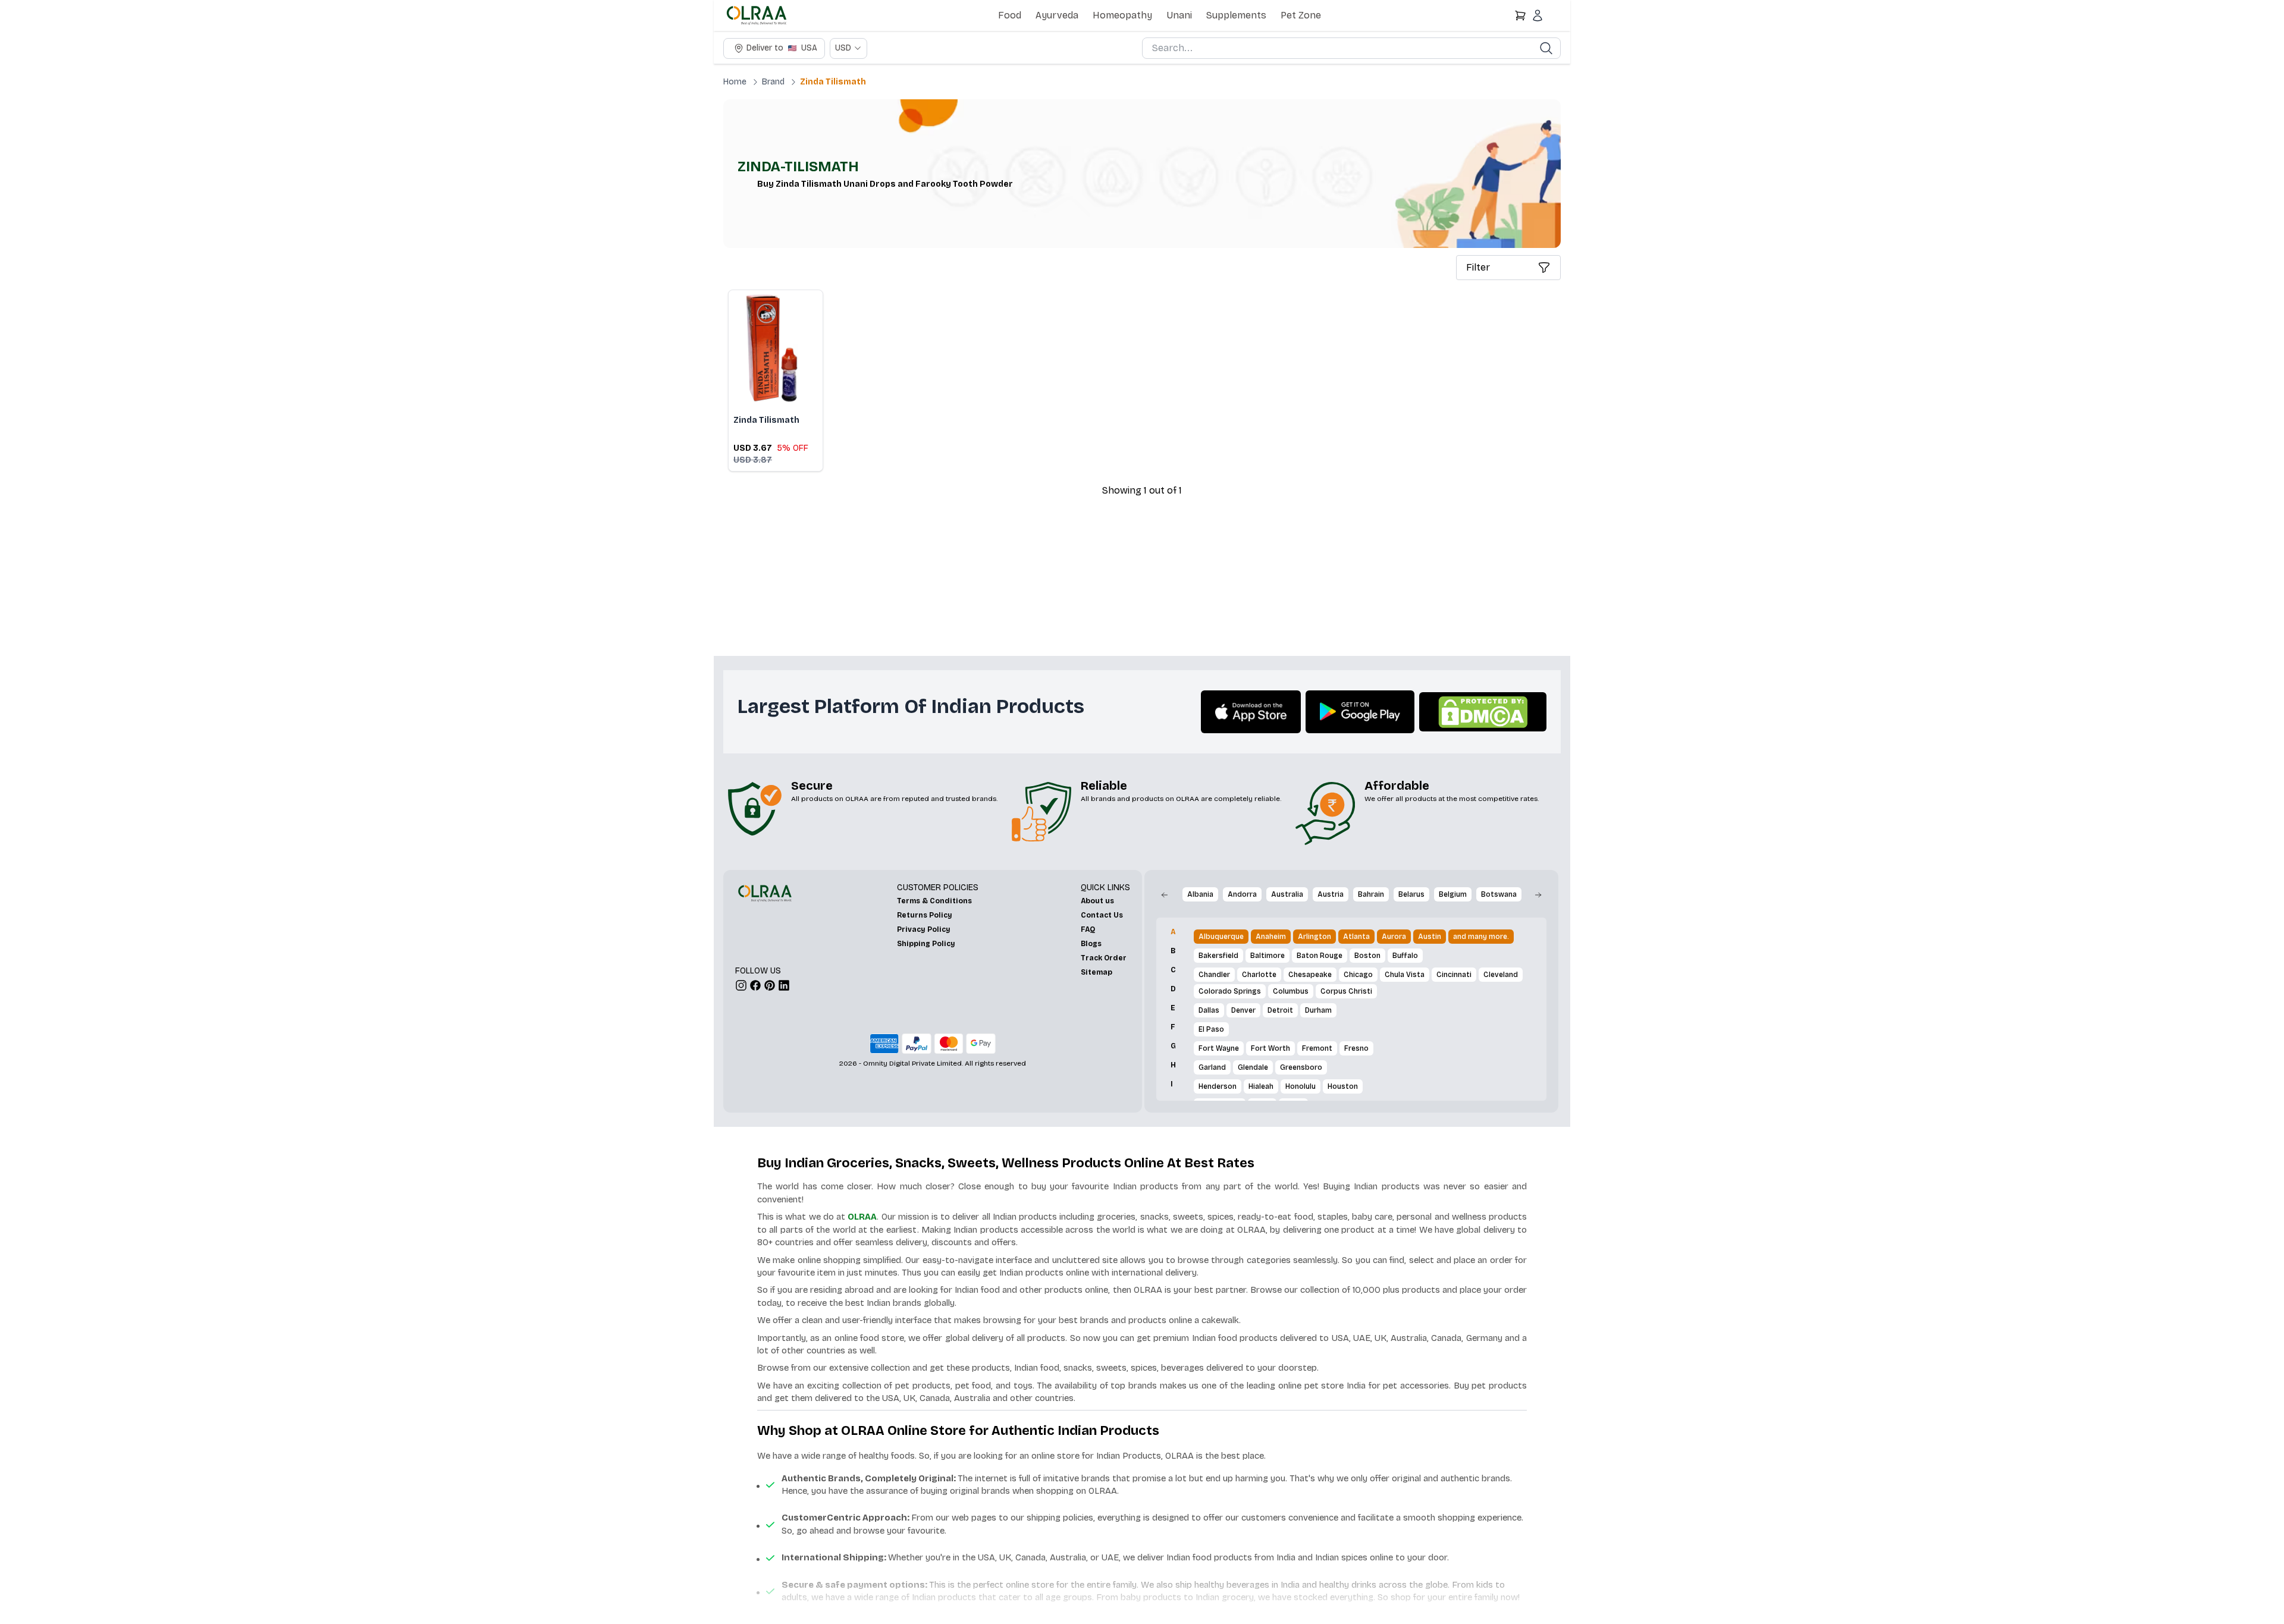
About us (1097, 901)
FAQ (1088, 929)
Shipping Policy (926, 944)
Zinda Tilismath (833, 82)
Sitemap (1096, 972)
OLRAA (862, 1217)
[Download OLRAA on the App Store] (1251, 712)
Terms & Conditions (934, 901)
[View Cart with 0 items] (1520, 15)
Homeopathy (1122, 15)
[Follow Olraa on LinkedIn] (784, 985)
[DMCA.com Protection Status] (1483, 712)
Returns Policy (925, 915)
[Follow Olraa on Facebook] (755, 985)
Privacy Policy (924, 929)
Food (1010, 15)
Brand (773, 82)
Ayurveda (1057, 15)
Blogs (1091, 944)
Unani (1179, 15)
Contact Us (1102, 915)
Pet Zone (1301, 15)
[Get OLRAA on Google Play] (1360, 712)
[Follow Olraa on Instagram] (741, 985)
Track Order (1104, 958)
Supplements (1236, 15)
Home (735, 82)
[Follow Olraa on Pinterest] (770, 985)
